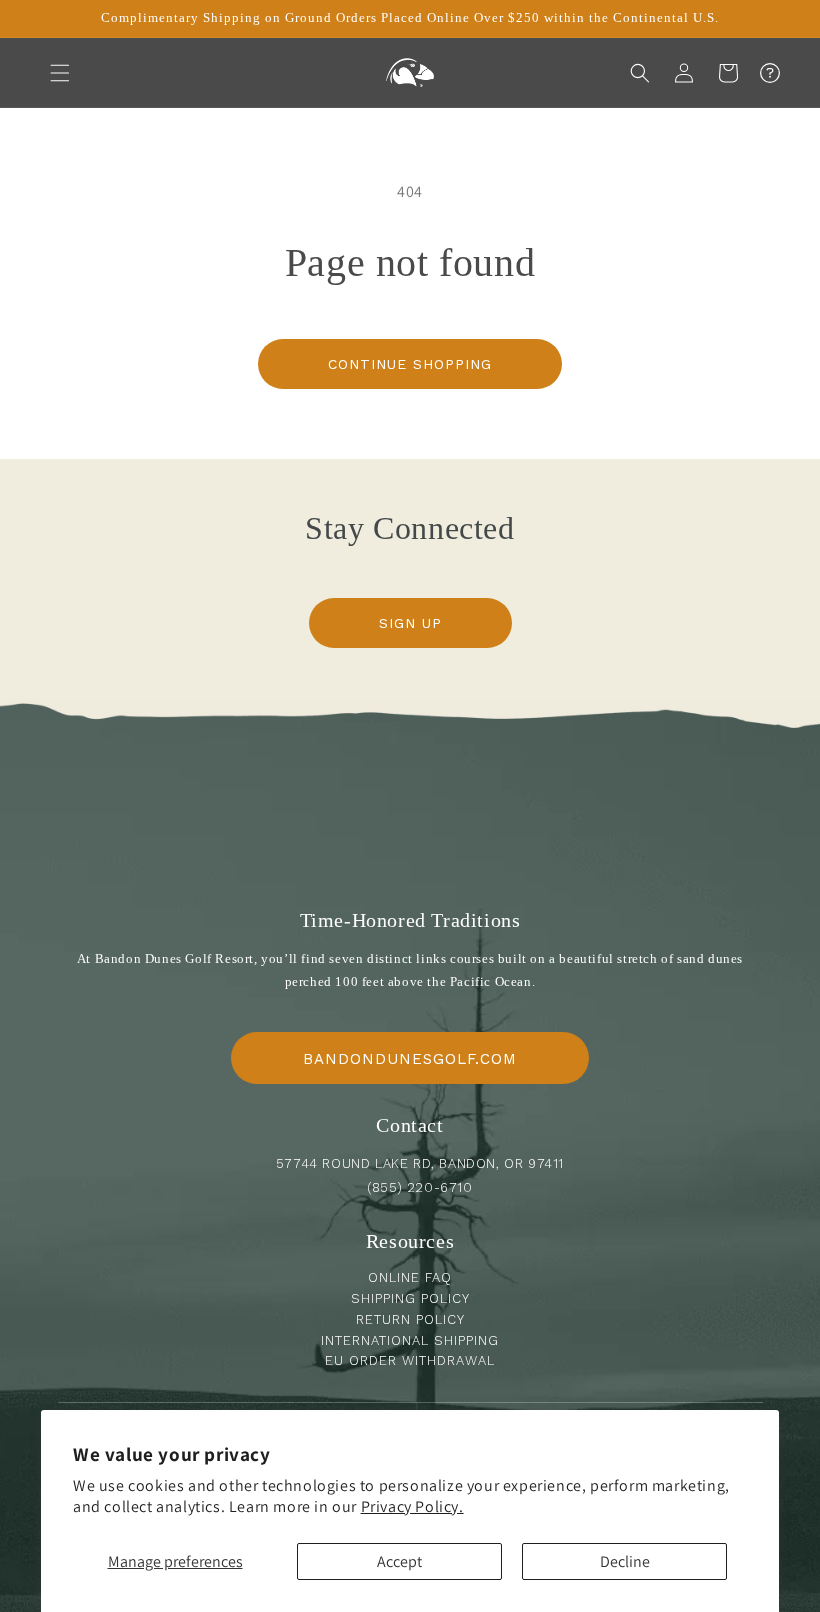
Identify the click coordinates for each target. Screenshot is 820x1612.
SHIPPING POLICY (410, 1298)
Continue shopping (410, 364)
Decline (625, 1561)
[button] (60, 73)
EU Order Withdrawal (410, 1360)
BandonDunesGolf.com (410, 1059)
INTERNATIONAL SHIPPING (410, 1340)
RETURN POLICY (410, 1319)
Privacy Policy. (412, 1506)
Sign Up (410, 623)
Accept (399, 1561)
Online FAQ (410, 1277)
